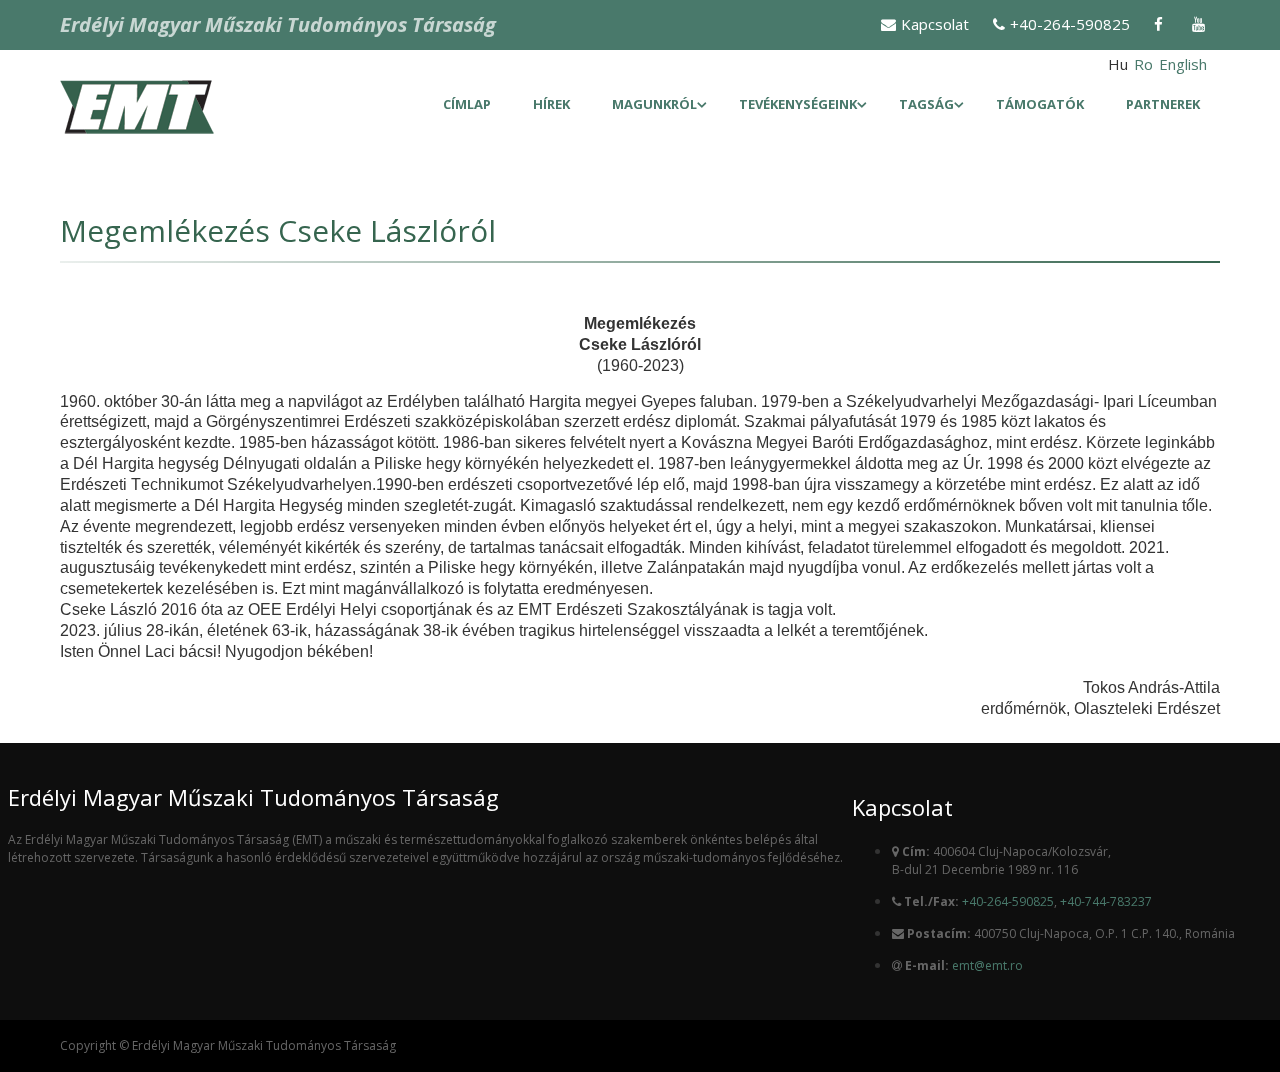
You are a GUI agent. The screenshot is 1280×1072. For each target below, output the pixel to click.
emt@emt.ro (987, 965)
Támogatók (1040, 104)
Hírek (551, 104)
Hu (1118, 64)
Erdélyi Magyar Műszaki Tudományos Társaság (278, 24)
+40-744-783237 (1106, 901)
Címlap (467, 104)
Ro (1143, 64)
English (1183, 64)
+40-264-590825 (1070, 24)
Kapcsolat (935, 24)
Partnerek (1163, 104)
